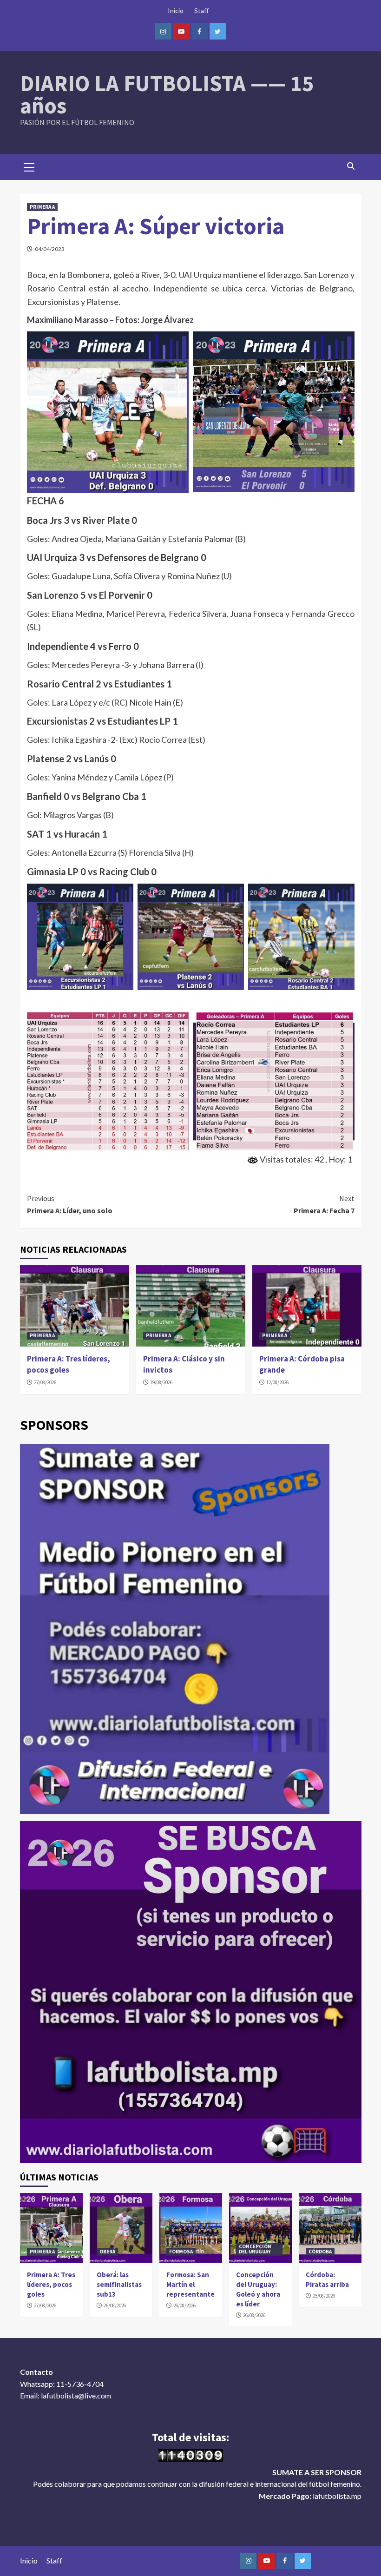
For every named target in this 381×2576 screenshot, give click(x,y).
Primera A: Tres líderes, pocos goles (69, 1364)
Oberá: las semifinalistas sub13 (119, 2284)
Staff (201, 10)
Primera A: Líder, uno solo (70, 1204)
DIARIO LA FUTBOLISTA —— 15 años (167, 94)
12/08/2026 (277, 1382)
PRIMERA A (42, 207)
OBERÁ (107, 2252)
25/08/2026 (324, 2296)
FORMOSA (181, 2252)
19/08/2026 (161, 1382)
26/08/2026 (115, 2305)
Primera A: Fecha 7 (324, 1204)
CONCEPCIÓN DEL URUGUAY (255, 2249)
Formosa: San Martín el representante (190, 2284)
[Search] (351, 166)
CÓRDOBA (320, 2252)
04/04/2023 (50, 249)
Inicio (176, 10)
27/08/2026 (45, 1382)
